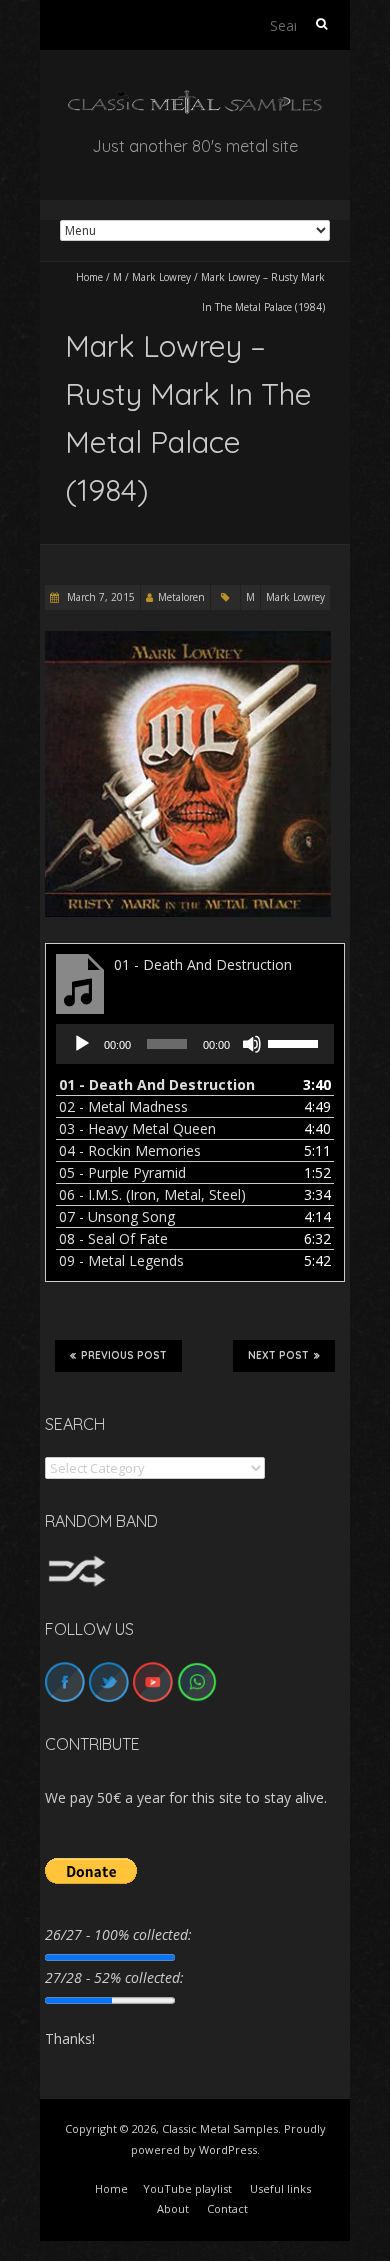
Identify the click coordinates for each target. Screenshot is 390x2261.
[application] (195, 1044)
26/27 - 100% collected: (118, 1934)
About (173, 2208)
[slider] (296, 1042)
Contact (227, 2208)
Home (89, 277)
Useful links (280, 2188)
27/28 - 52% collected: (114, 1977)
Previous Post (124, 1355)
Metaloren (181, 597)
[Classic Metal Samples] (195, 99)
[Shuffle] (77, 1564)
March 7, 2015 (99, 597)
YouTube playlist (187, 2188)
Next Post (278, 1355)
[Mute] (252, 1044)
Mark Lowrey (161, 277)
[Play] (82, 1044)
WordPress (228, 2149)
